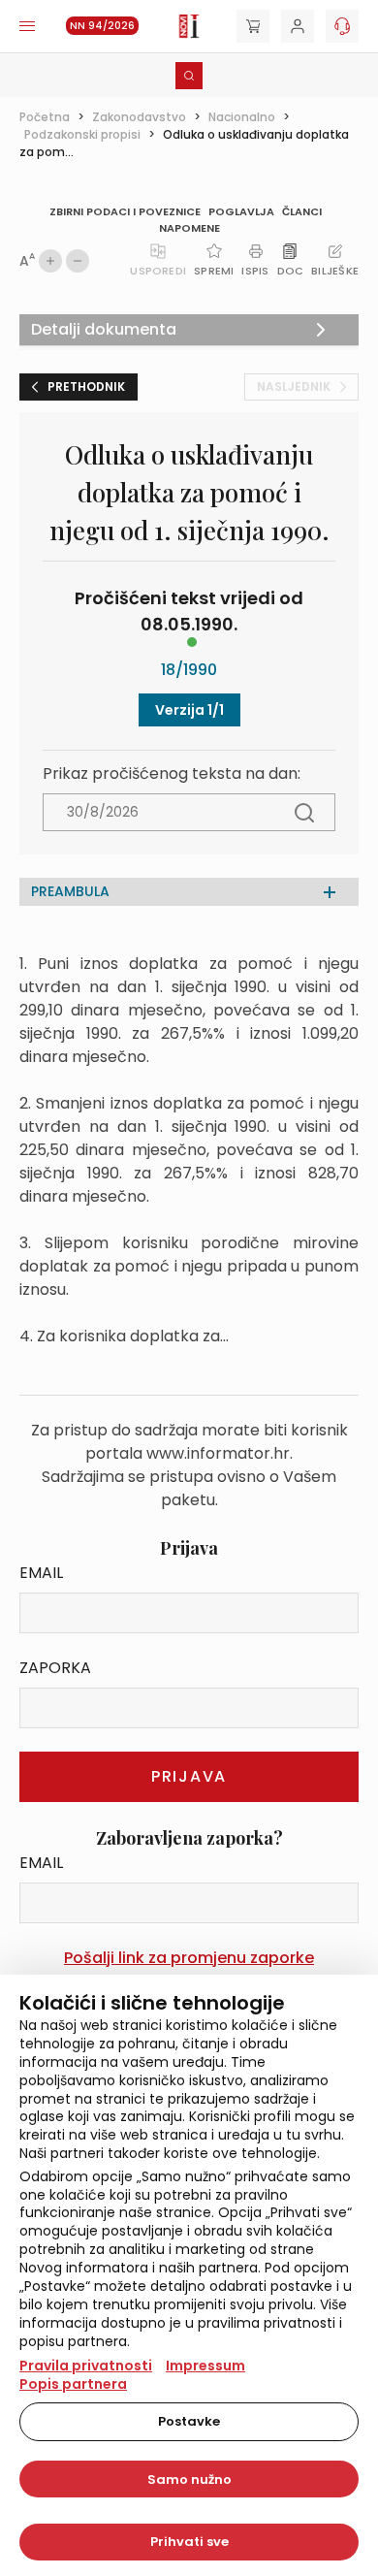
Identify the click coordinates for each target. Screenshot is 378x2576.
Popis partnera (73, 2384)
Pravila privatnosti (86, 2366)
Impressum (205, 2366)
